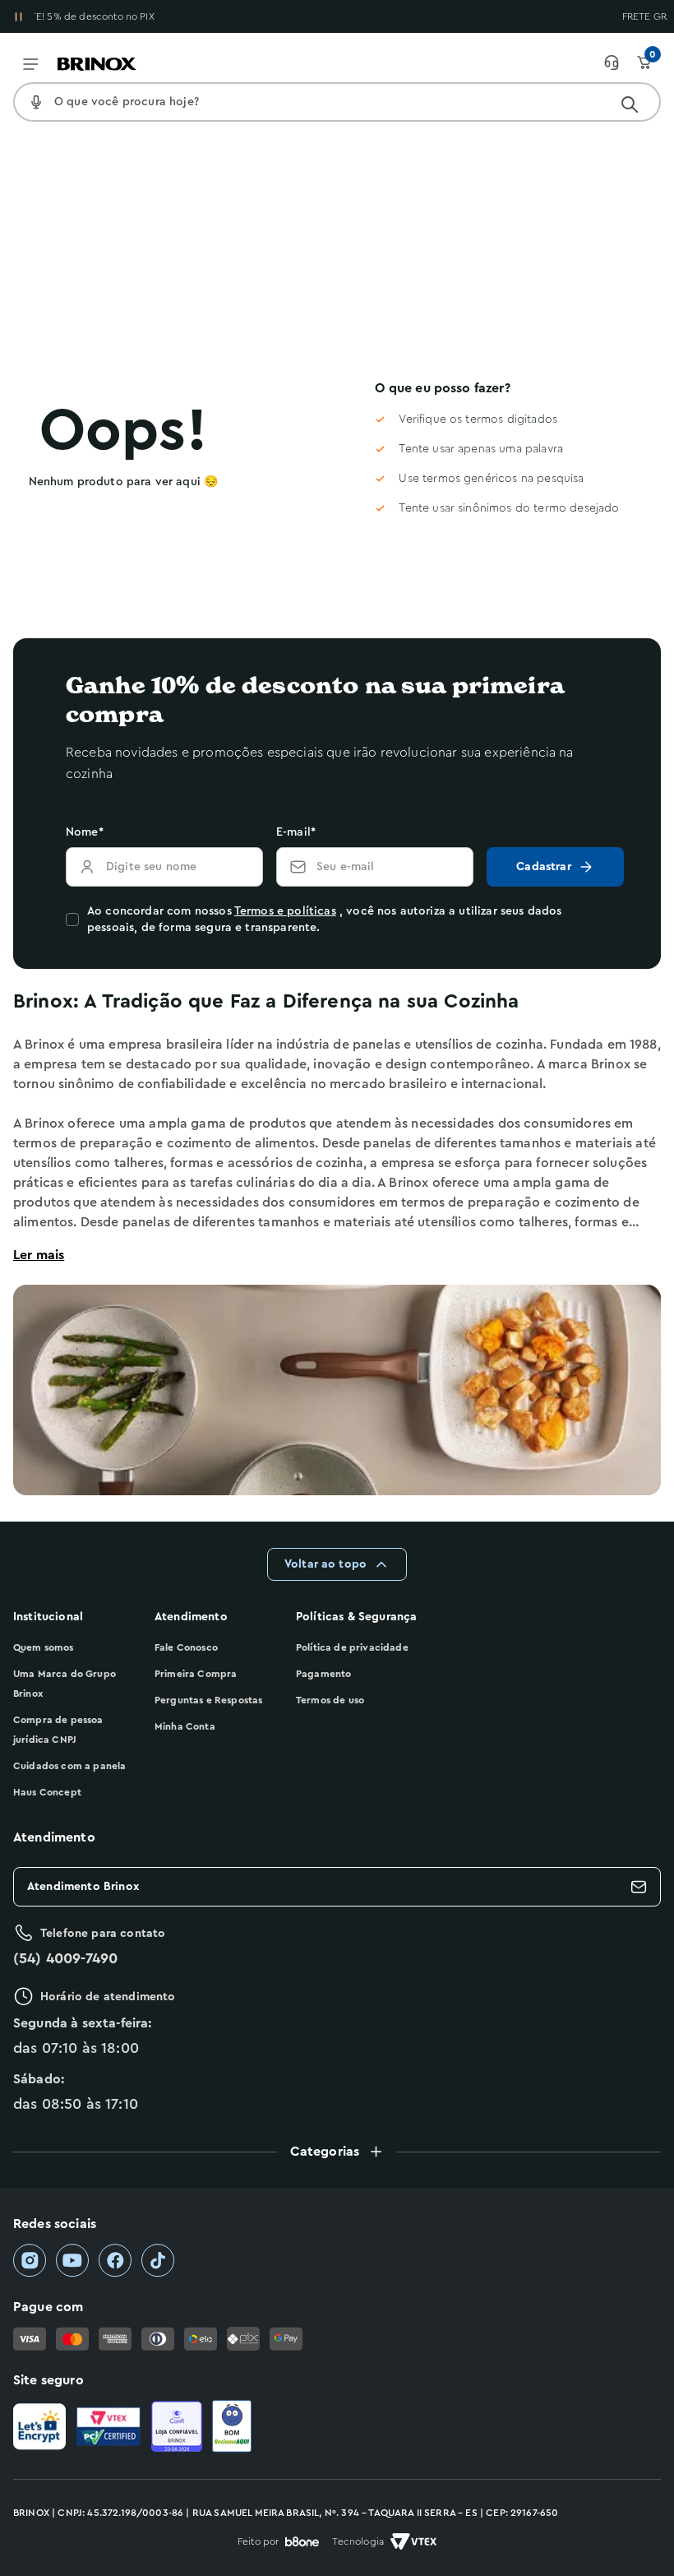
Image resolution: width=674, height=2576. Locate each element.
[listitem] (30, 2261)
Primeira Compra (196, 1674)
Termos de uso (330, 1700)
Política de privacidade (352, 1647)
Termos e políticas (285, 911)
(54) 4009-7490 (65, 1958)
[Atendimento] (620, 63)
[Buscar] (630, 104)
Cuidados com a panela (69, 1766)
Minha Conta (185, 1726)
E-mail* (296, 832)
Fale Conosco (186, 1647)
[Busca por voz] (36, 102)
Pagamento (323, 1674)
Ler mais (39, 1255)
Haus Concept (47, 1792)
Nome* (85, 832)
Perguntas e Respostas (208, 1700)
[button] (337, 2152)
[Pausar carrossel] (18, 16)
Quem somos (44, 1647)
